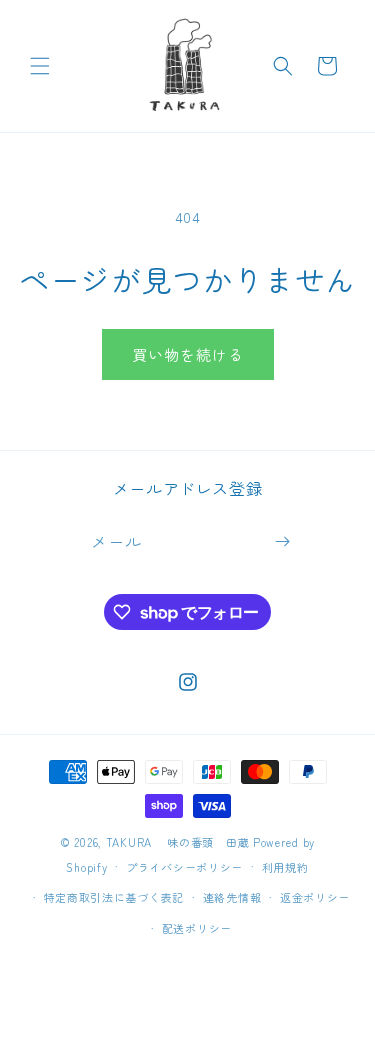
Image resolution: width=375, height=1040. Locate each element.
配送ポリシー (197, 928)
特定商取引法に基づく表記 (114, 897)
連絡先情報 (232, 897)
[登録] (282, 541)
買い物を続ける (188, 354)
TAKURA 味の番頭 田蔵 (178, 842)
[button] (40, 66)
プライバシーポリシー (184, 867)
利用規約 (285, 867)
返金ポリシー (315, 897)
